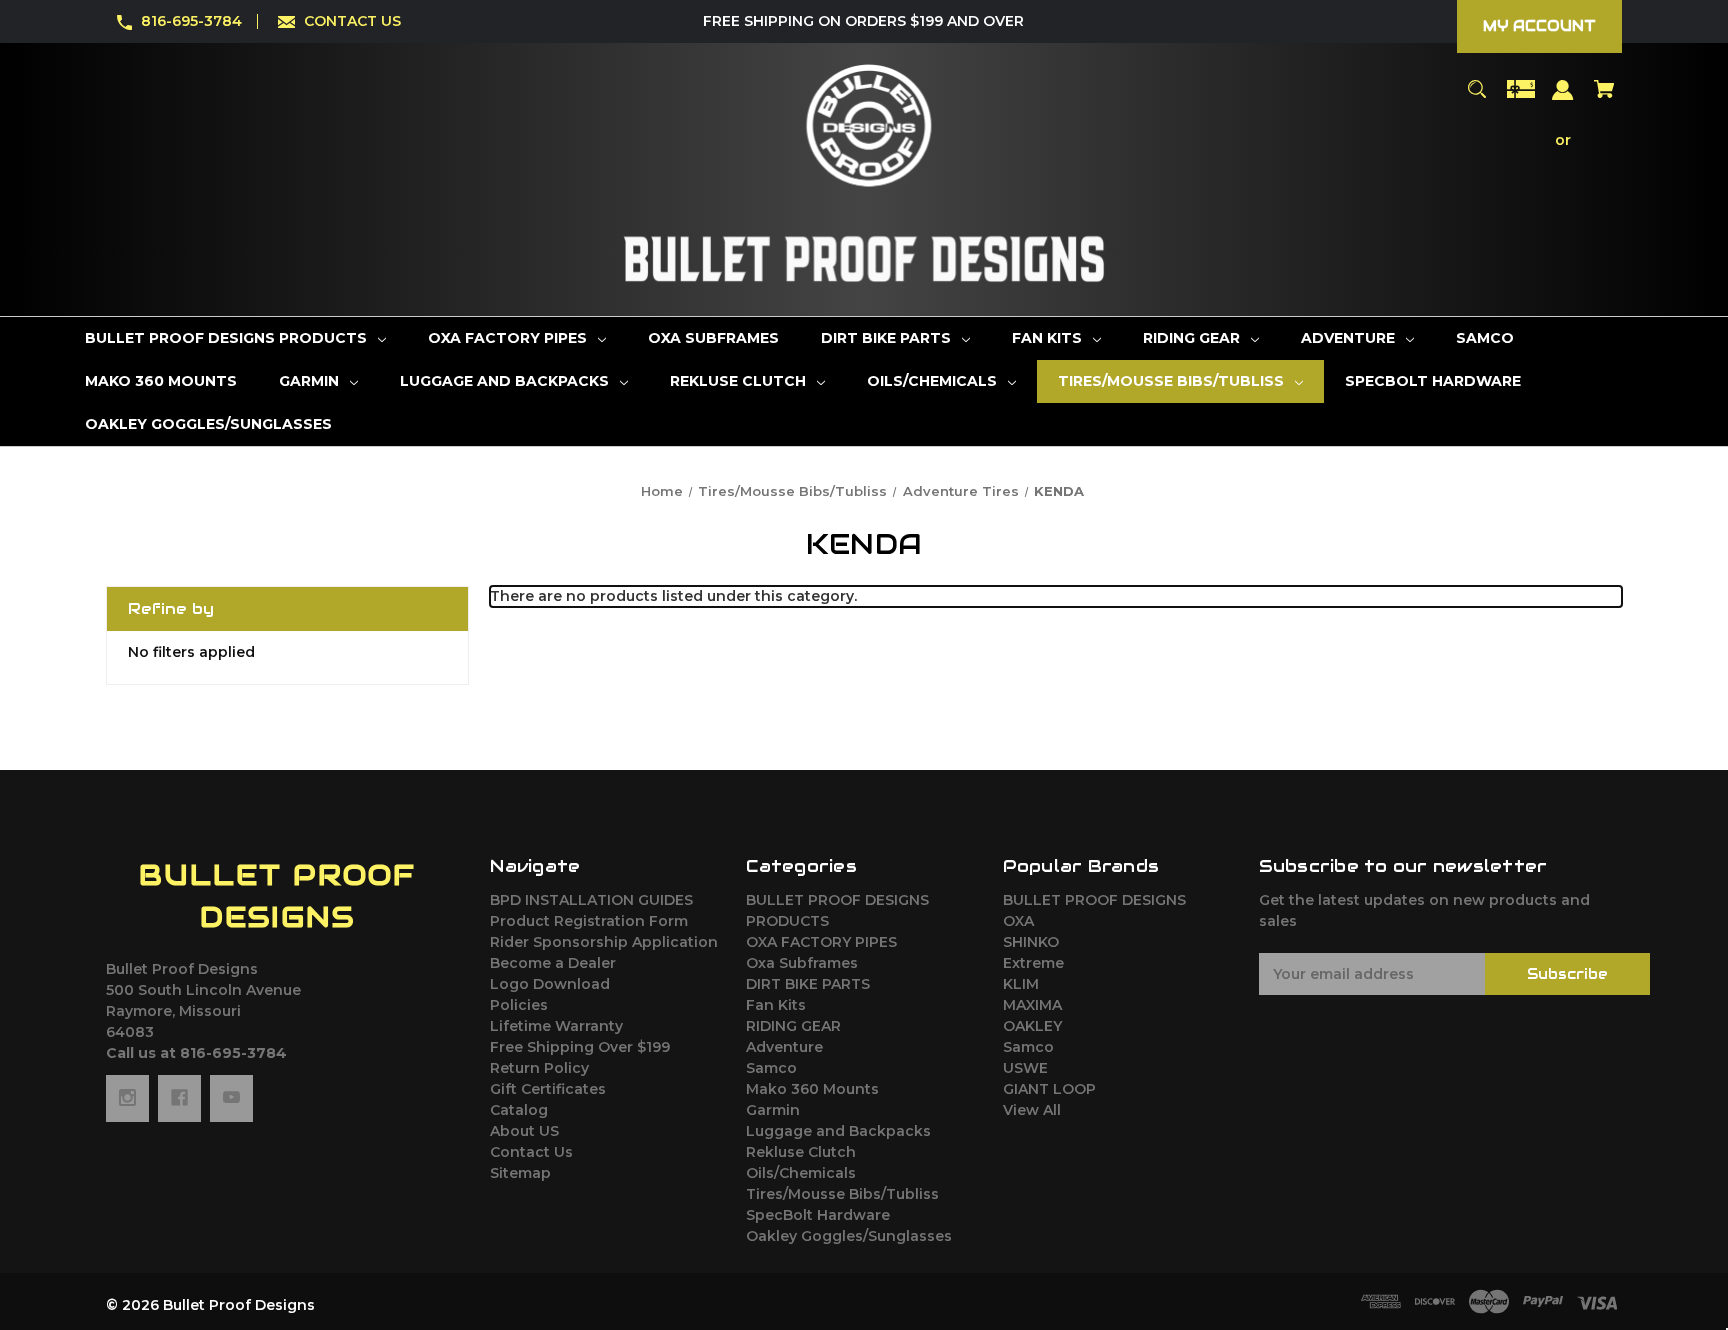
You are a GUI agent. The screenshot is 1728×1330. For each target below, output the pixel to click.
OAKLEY (1032, 1026)
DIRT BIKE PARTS (808, 984)
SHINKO (1031, 942)
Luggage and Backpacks (838, 1131)
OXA (1018, 921)
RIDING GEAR (793, 1026)
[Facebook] (179, 1098)
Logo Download (550, 984)
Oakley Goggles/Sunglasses (849, 1236)
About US (524, 1131)
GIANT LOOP (1049, 1089)
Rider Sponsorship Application (604, 942)
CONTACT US (352, 21)
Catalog (519, 1110)
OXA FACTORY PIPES (821, 942)
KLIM (1021, 984)
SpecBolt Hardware (818, 1215)
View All (1032, 1110)
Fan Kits (776, 1005)
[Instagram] (127, 1098)
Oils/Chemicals (801, 1173)
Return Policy (539, 1068)
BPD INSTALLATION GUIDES (591, 900)
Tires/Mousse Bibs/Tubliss (842, 1194)
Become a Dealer (553, 963)
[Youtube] (231, 1098)
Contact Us (531, 1152)
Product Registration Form (589, 921)
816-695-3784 (191, 21)
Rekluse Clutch (801, 1152)
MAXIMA (1032, 1005)
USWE (1025, 1068)
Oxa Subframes (802, 963)
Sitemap (520, 1173)
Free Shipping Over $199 (580, 1047)
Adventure (784, 1047)
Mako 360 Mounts (812, 1089)
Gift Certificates (548, 1089)
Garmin (773, 1110)
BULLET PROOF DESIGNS (1094, 900)
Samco (771, 1068)
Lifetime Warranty (556, 1026)
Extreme (1033, 963)
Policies (519, 1005)
